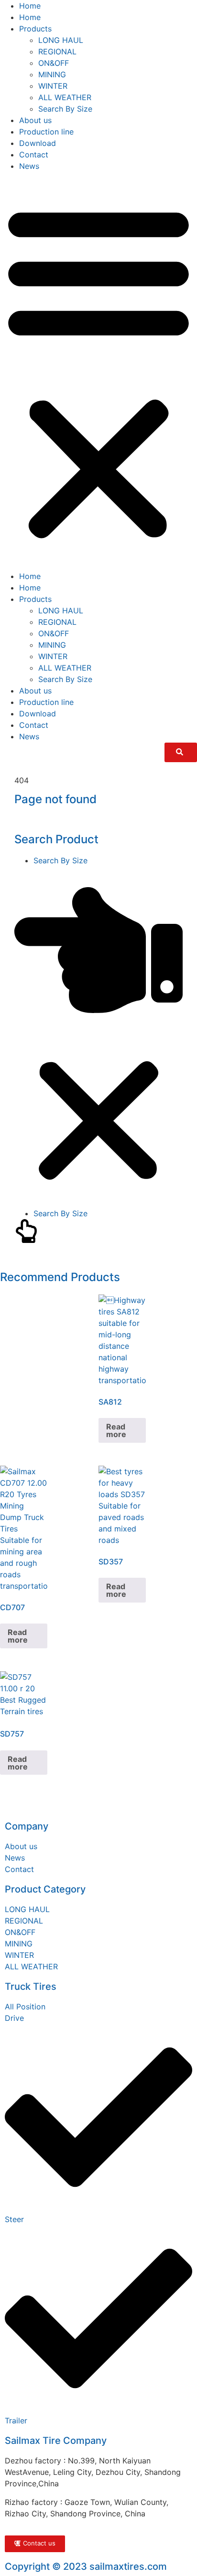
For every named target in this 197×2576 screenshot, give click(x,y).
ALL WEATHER (65, 97)
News (29, 166)
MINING (52, 74)
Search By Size (65, 109)
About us (35, 120)
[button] (98, 371)
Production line (46, 132)
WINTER (53, 86)
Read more (116, 1430)
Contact (34, 155)
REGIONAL (57, 52)
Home (30, 6)
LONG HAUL (61, 40)
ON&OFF (54, 63)
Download (38, 143)
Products (35, 29)
